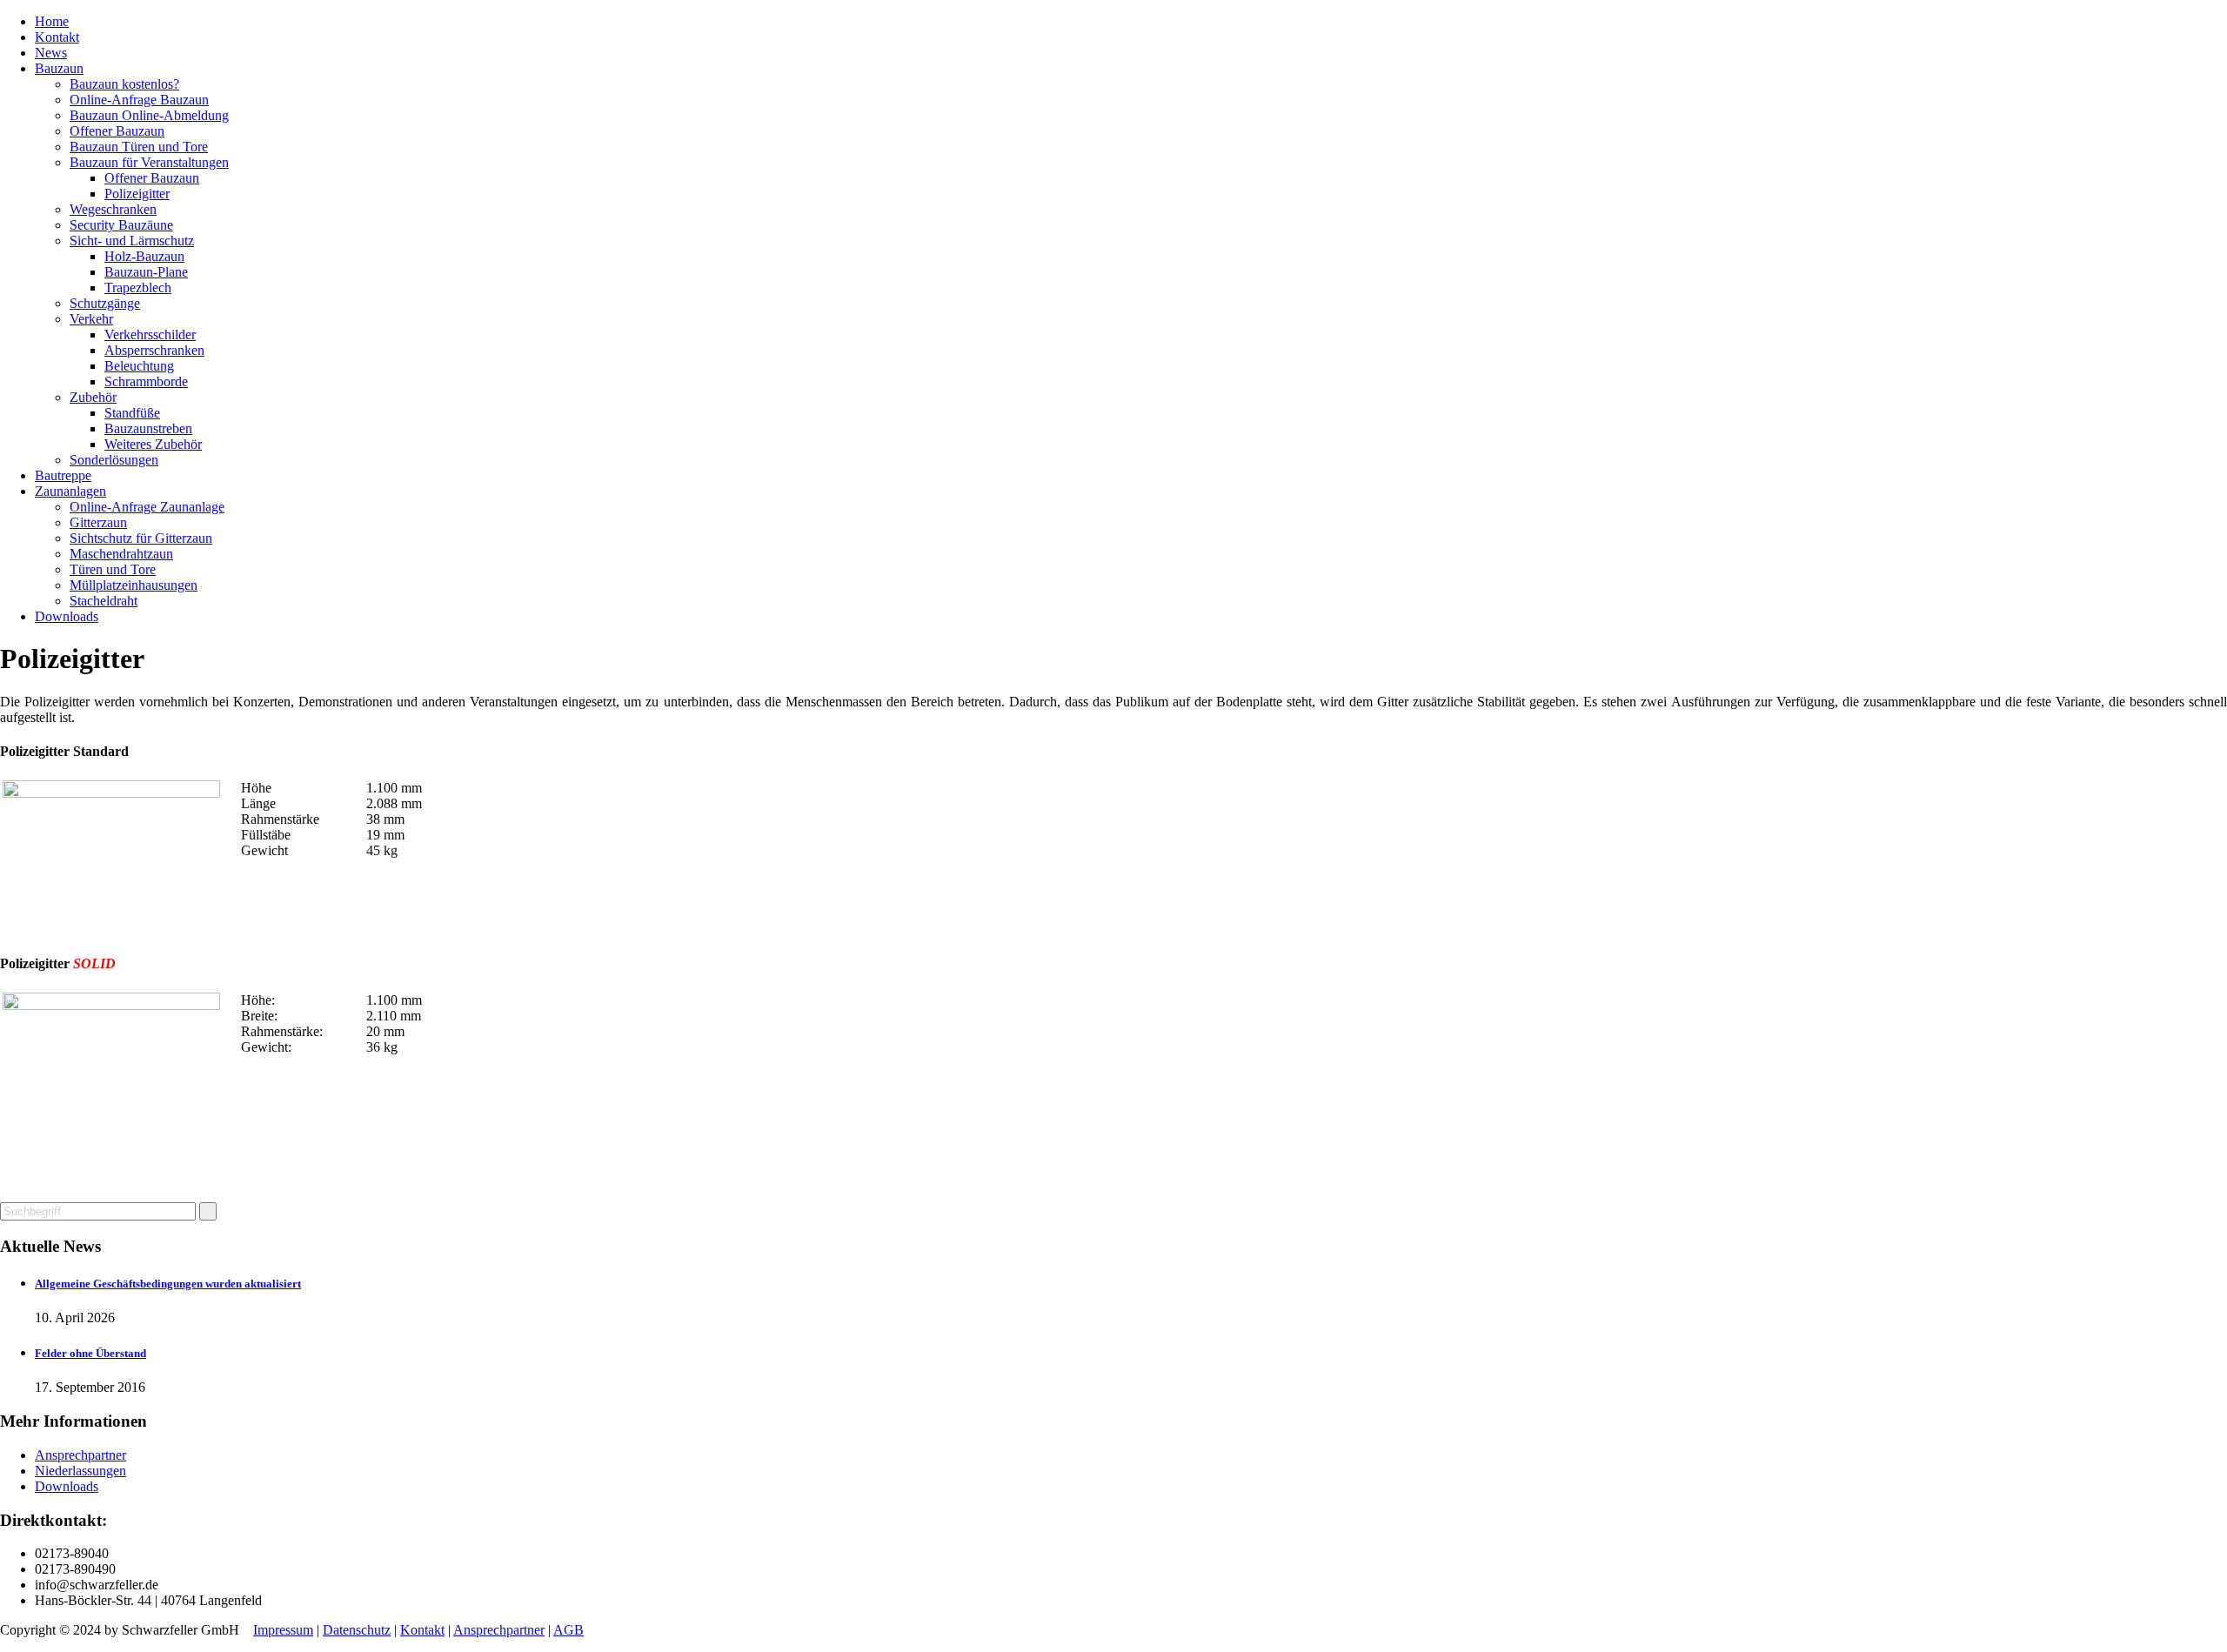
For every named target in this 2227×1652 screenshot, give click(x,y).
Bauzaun (59, 68)
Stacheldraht (104, 601)
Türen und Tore (113, 569)
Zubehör (93, 397)
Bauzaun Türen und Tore (139, 147)
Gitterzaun (98, 522)
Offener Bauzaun (117, 131)
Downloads (67, 616)
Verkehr (91, 319)
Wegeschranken (113, 209)
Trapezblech (138, 288)
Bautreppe (63, 475)
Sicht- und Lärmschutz (132, 241)
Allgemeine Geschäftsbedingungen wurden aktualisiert (168, 1284)
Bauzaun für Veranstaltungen (149, 162)
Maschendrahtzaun (121, 554)
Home (52, 21)
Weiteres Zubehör (153, 444)
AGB (568, 1630)
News (51, 53)
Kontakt (57, 37)
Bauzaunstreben (148, 428)
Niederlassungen (80, 1471)
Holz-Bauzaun (144, 256)
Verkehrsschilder (150, 334)
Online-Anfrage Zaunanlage (147, 507)
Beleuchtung (139, 366)
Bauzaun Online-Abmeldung (149, 115)
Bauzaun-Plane (146, 272)
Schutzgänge (105, 303)
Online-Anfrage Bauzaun (139, 100)
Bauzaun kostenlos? (124, 84)
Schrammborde (146, 381)
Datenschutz (357, 1630)
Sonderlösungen (114, 460)
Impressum (283, 1630)
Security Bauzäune (121, 225)
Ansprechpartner (80, 1455)
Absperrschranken (154, 350)
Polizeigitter (137, 194)
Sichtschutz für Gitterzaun (141, 538)
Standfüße (132, 413)
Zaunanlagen (70, 491)
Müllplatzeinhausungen (134, 585)
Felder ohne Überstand (90, 1353)
